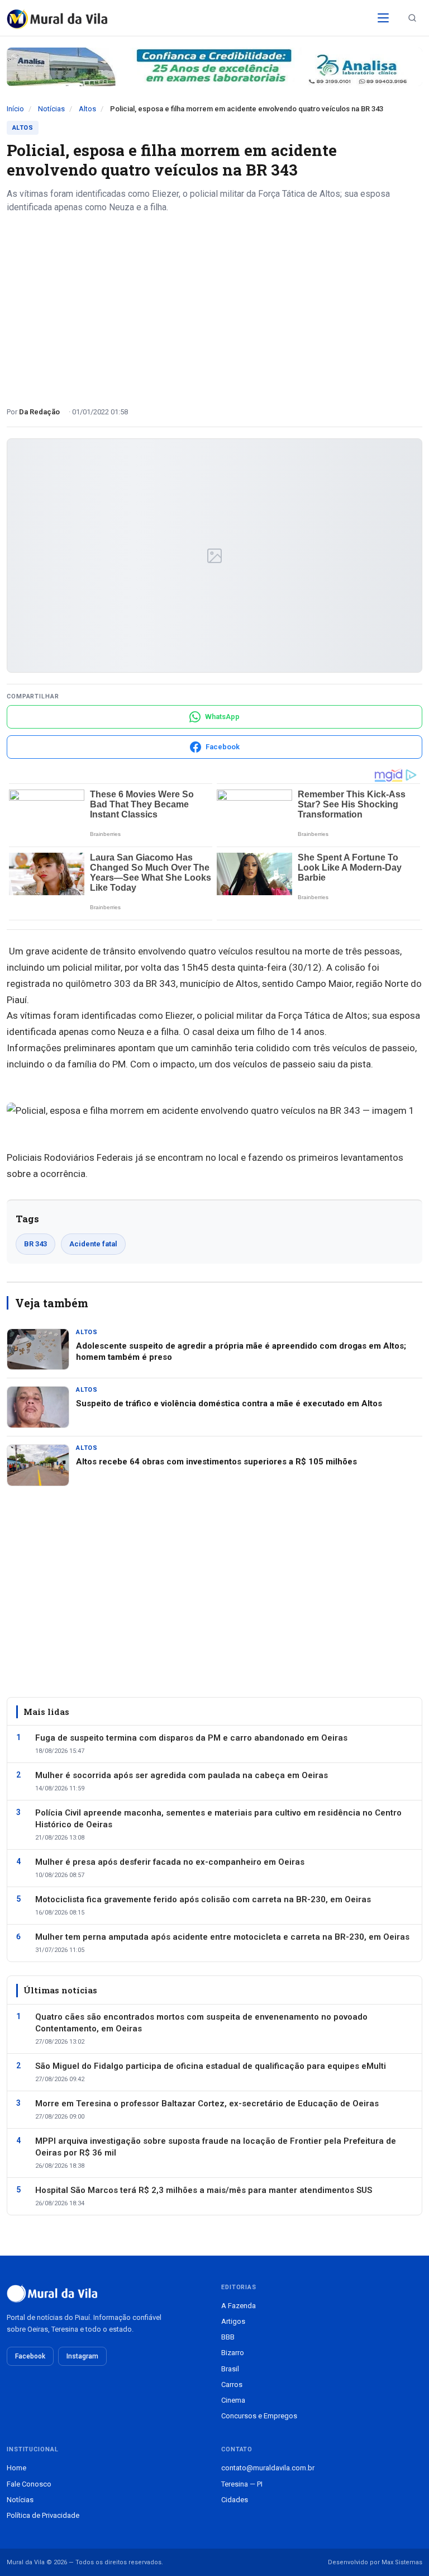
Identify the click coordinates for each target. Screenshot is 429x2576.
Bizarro (233, 2353)
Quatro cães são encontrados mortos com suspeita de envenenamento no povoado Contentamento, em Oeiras (201, 2023)
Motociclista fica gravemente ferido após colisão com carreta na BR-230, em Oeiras (203, 1899)
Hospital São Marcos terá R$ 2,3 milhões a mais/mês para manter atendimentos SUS (204, 2190)
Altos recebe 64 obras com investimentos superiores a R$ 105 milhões (216, 1462)
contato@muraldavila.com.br (268, 2468)
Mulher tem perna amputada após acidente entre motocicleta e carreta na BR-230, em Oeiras (222, 1937)
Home (16, 2468)
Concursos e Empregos (259, 2416)
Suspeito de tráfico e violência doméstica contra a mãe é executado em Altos (229, 1403)
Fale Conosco (29, 2484)
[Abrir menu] (383, 18)
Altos (87, 109)
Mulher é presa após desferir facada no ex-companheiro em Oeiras (170, 1862)
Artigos (233, 2321)
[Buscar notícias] (412, 18)
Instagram (82, 2356)
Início (15, 109)
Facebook (30, 2356)
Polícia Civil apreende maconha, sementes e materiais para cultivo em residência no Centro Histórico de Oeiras (218, 1819)
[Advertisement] (214, 306)
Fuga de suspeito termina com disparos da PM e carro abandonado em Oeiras (191, 1738)
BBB (228, 2337)
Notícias (51, 109)
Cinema (233, 2400)
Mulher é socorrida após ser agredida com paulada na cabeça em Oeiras (182, 1775)
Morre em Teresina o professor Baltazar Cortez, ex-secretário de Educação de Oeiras (207, 2104)
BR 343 (35, 1244)
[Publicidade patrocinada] (214, 67)
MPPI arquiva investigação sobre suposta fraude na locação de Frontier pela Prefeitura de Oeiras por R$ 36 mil (216, 2147)
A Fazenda (239, 2306)
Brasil (230, 2369)
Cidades (235, 2500)
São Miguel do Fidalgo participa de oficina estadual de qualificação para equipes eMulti (211, 2066)
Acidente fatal (93, 1244)
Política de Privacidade (43, 2515)
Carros (232, 2384)
